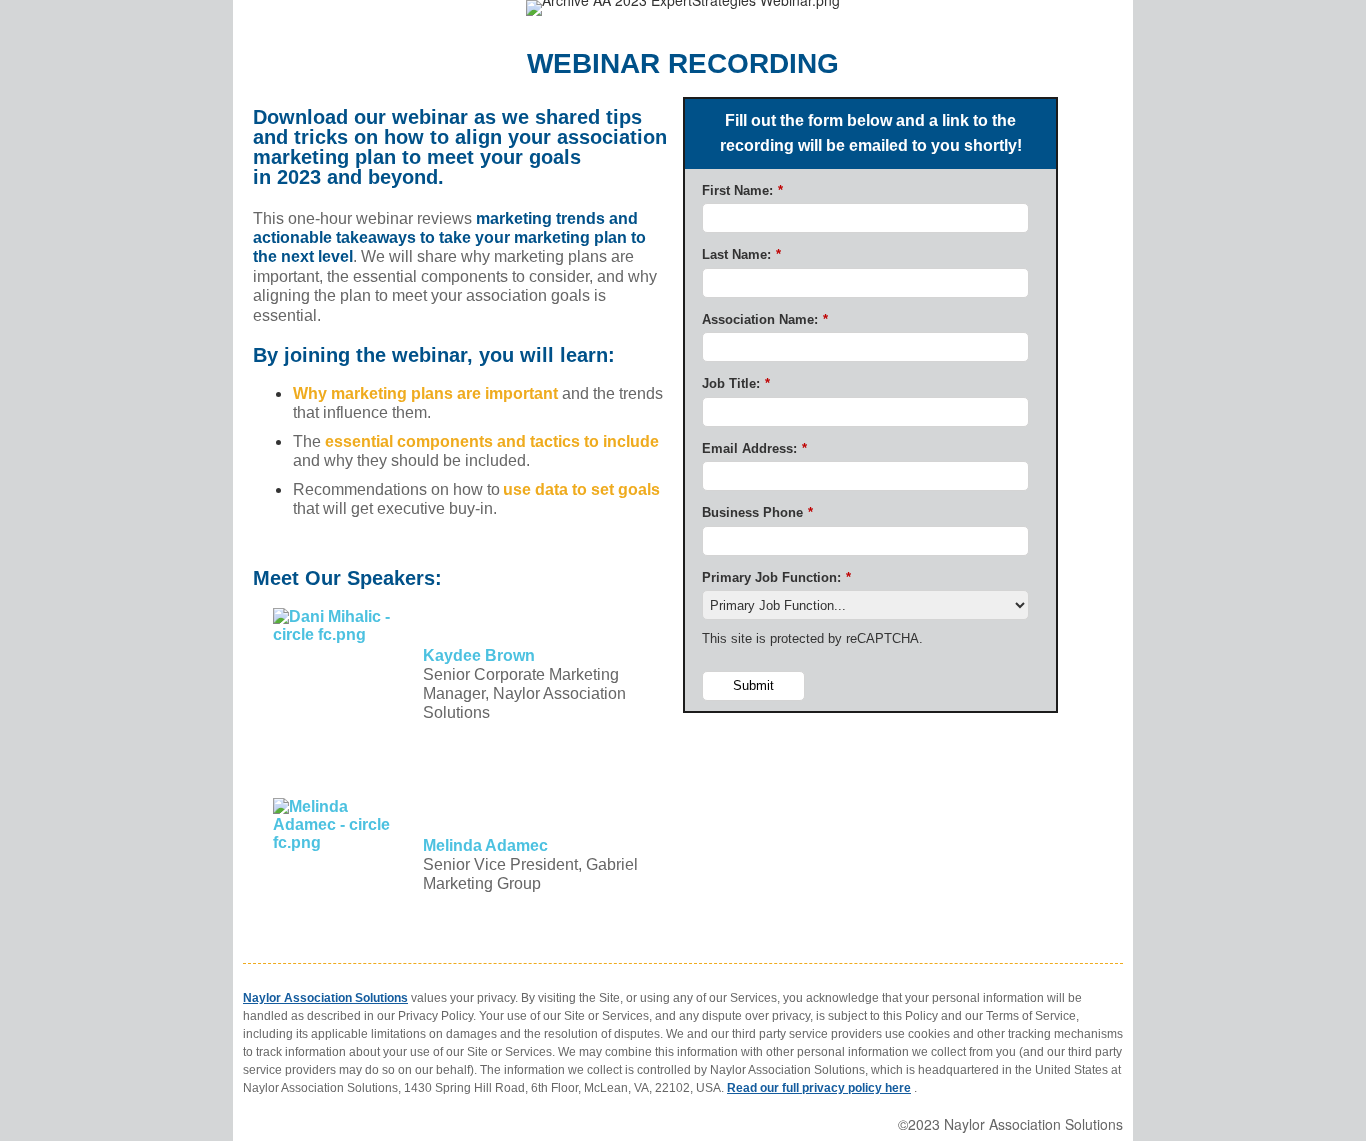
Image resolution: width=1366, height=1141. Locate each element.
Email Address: (754, 448)
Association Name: (765, 319)
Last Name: (741, 254)
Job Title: (736, 383)
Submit (753, 685)
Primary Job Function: (776, 577)
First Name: (742, 190)
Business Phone (757, 512)
